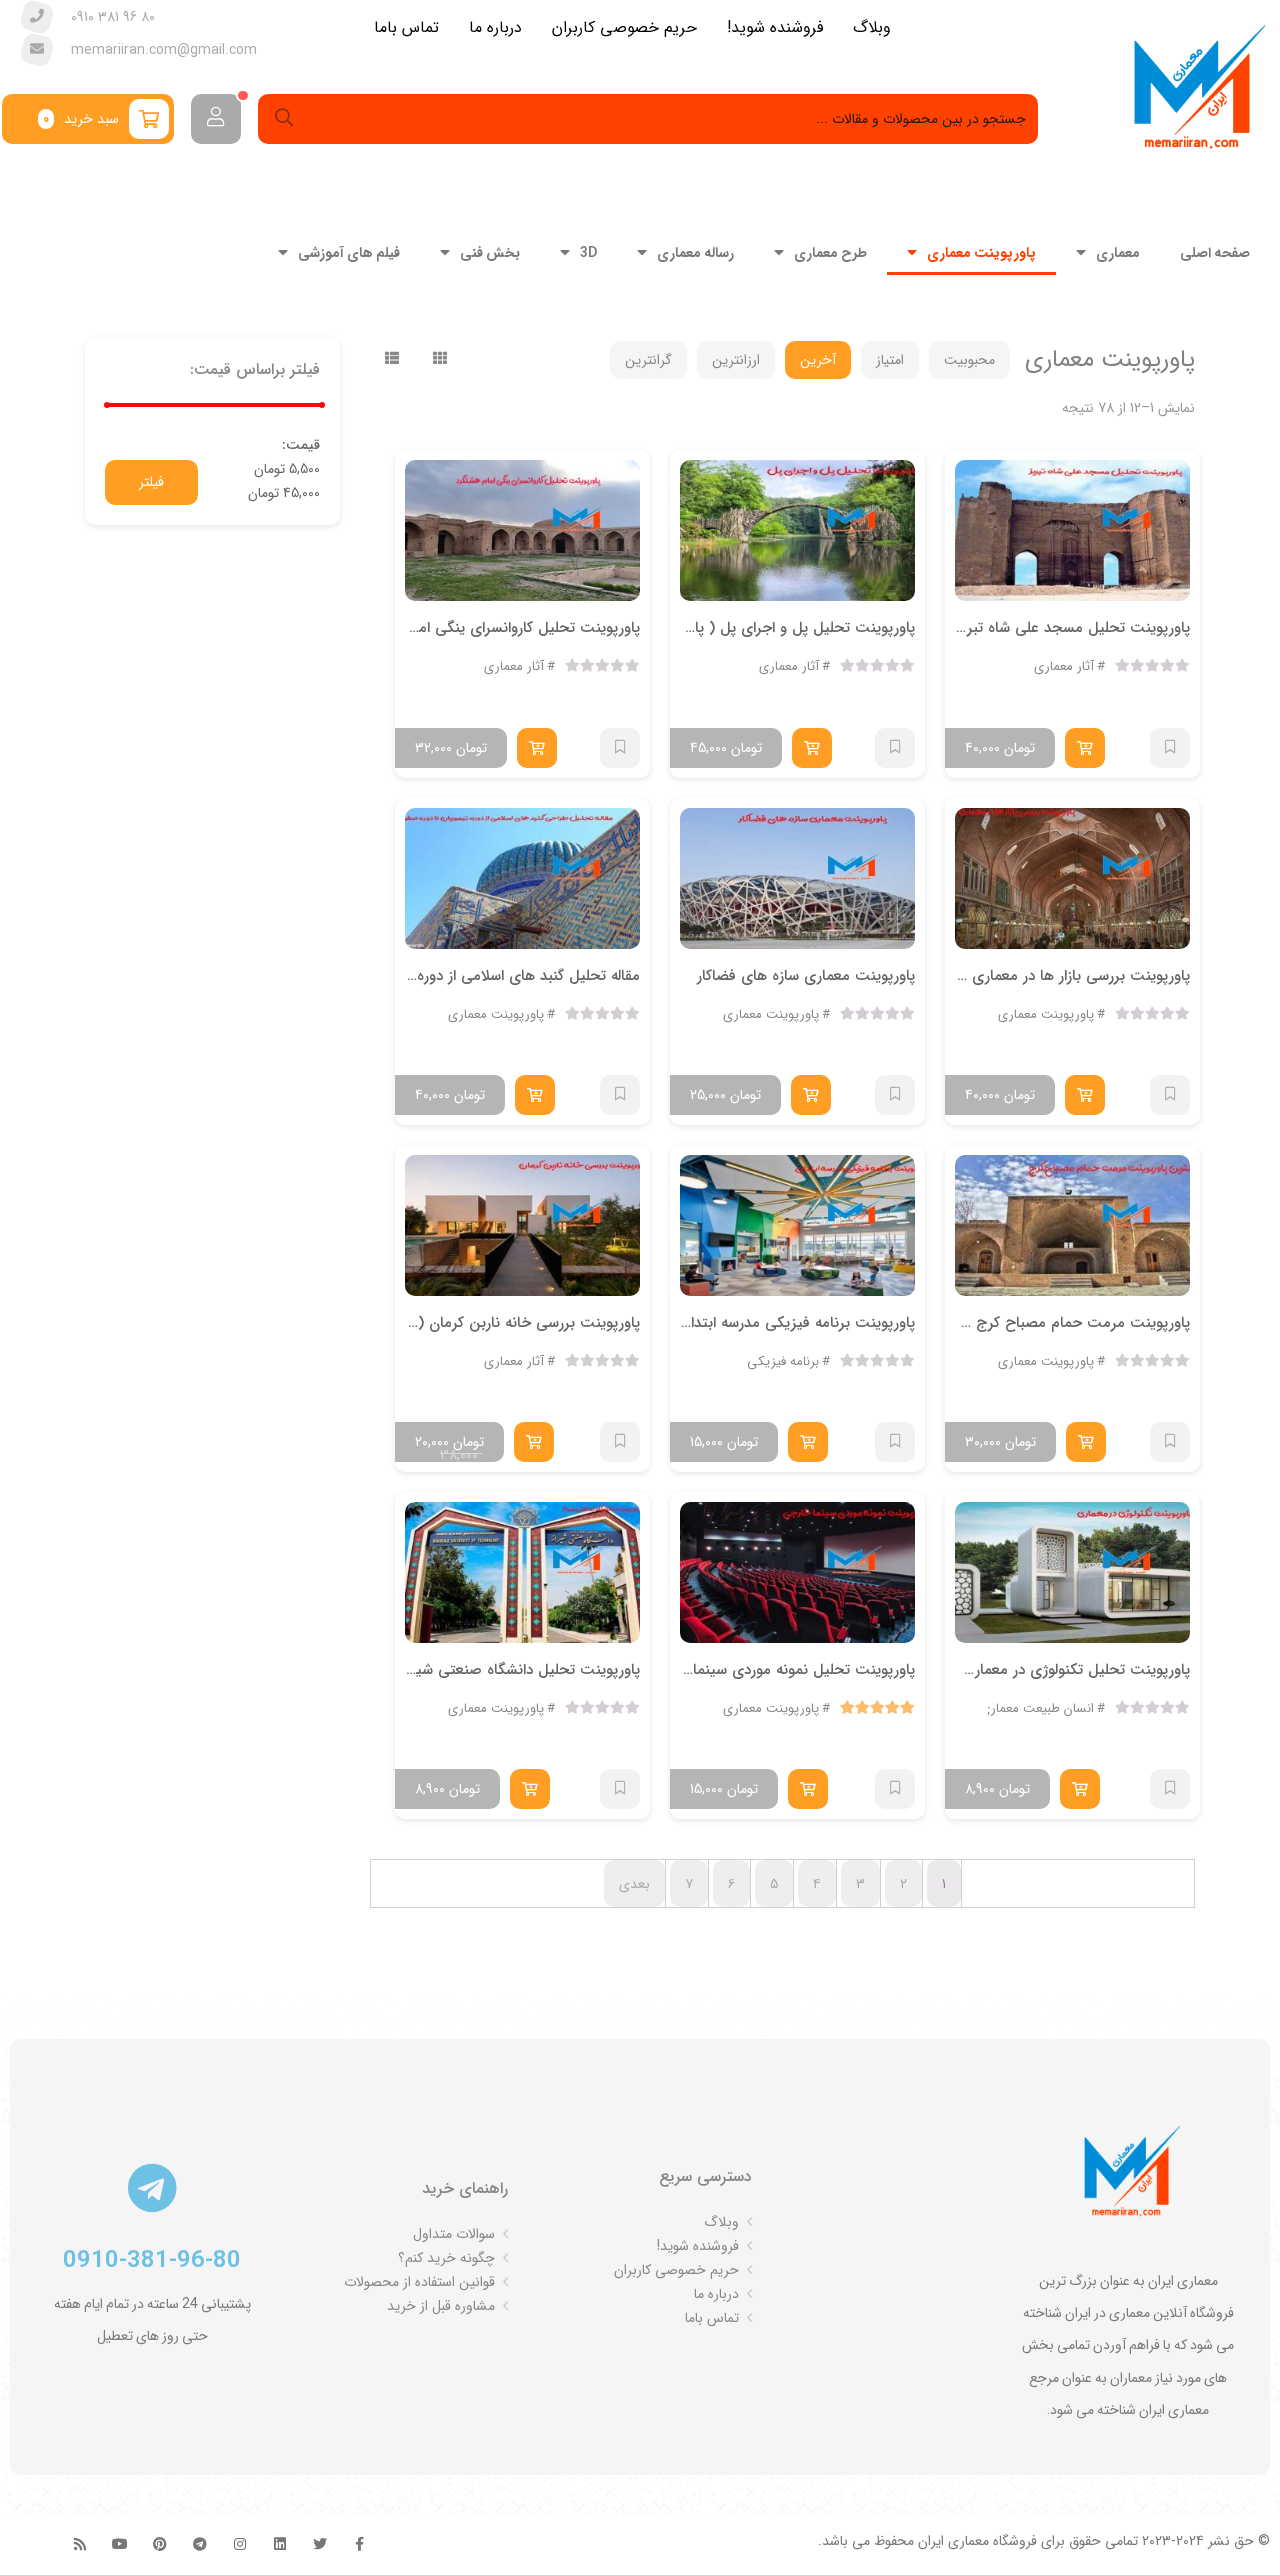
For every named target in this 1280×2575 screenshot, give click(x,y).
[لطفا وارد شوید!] (216, 119)
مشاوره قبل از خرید (441, 2306)
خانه (1182, 301)
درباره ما (716, 2294)
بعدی (634, 1884)
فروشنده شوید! (698, 2246)
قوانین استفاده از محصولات (419, 2282)
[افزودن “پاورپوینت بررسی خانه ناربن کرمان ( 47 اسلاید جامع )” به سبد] (534, 1442)
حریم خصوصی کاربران (676, 2270)
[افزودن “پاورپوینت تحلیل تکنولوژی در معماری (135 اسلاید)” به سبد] (1080, 1789)
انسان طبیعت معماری (1037, 1708)
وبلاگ (721, 2222)
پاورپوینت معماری (981, 252)
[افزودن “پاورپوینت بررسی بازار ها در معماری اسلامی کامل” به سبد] (1085, 1095)
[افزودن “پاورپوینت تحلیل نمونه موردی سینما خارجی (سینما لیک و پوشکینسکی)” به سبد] (808, 1789)
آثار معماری (1064, 666)
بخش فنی (490, 252)
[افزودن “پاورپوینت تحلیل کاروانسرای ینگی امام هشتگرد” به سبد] (537, 748)
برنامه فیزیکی (783, 1361)
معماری (1118, 252)
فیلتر (151, 482)
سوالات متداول (454, 2234)
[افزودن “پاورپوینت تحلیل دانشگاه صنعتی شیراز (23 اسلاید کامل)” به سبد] (530, 1789)
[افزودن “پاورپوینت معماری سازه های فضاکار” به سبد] (811, 1095)
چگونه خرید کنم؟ (446, 2258)
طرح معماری (830, 252)
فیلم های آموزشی (349, 252)
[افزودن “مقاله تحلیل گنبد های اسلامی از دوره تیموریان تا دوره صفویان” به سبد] (535, 1095)
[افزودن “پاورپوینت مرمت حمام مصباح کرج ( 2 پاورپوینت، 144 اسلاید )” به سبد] (1086, 1442)
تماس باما (712, 2318)
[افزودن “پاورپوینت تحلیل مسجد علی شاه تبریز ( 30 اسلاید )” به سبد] (1085, 748)
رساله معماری (695, 252)
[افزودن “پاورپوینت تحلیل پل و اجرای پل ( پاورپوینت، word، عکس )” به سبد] (812, 748)
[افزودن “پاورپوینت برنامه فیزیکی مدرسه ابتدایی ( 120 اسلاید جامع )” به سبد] (808, 1442)
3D (588, 252)
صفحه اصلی (1215, 252)
